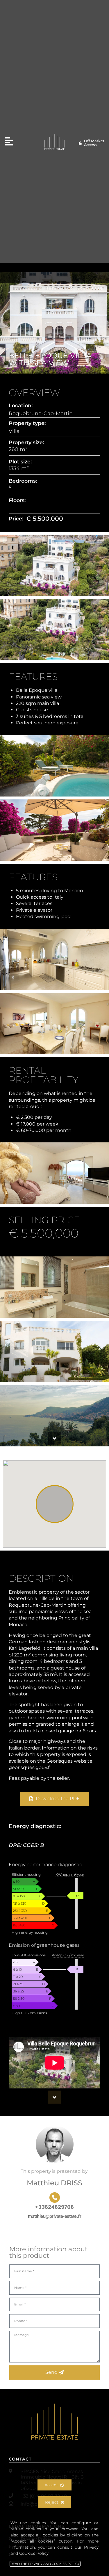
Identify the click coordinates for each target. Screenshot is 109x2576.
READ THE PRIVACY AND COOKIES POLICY (45, 2564)
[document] (54, 1288)
